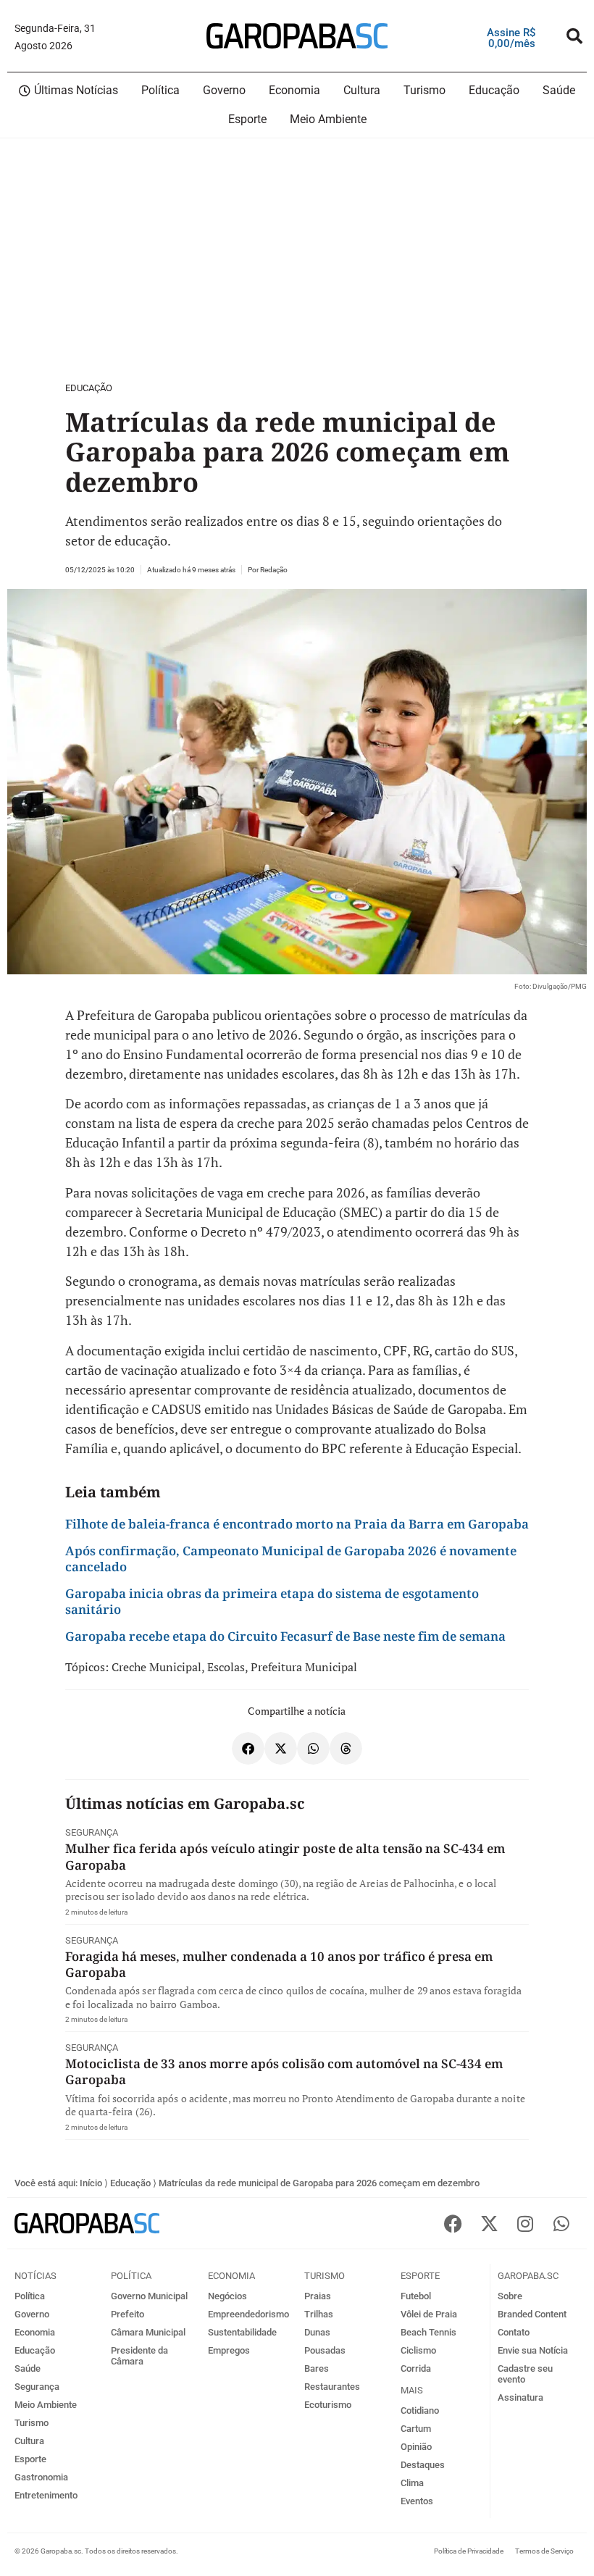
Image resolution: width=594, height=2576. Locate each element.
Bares (317, 2368)
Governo (32, 2314)
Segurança (92, 1832)
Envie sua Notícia (533, 2350)
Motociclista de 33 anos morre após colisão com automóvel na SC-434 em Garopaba (284, 2071)
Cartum (416, 2429)
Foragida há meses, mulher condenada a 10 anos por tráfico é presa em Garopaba (279, 1964)
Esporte (30, 2459)
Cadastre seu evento (525, 2374)
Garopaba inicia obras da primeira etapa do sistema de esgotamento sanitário (272, 1601)
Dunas (317, 2332)
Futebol (416, 2296)
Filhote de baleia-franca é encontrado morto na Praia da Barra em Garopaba (297, 1524)
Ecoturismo (328, 2405)
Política (30, 2296)
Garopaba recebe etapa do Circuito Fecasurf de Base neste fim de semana (285, 1636)
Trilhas (319, 2314)
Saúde (28, 2368)
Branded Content (532, 2314)
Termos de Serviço (544, 2551)
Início (91, 2183)
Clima (412, 2483)
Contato (514, 2332)
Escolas (226, 1667)
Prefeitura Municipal (304, 1667)
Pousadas (325, 2350)
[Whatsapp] (561, 2223)
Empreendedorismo (248, 2314)
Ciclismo (418, 2350)
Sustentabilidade (242, 2332)
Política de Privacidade (469, 2551)
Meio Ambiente (46, 2405)
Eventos (417, 2501)
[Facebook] (453, 2223)
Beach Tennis (428, 2332)
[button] (574, 36)
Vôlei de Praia (429, 2314)
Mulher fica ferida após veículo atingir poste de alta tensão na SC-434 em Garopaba (285, 1856)
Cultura (29, 2441)
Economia (35, 2332)
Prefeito (127, 2314)
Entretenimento (46, 2495)
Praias (318, 2296)
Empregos (229, 2350)
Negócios (227, 2296)
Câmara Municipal (148, 2332)
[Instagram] (525, 2223)
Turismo (32, 2423)
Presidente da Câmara (139, 2356)
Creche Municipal (156, 1667)
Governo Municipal (149, 2296)
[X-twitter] (489, 2223)
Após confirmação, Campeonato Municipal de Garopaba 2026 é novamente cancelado (291, 1559)
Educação (89, 388)
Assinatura (520, 2397)
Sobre (510, 2296)
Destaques (423, 2465)
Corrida (416, 2368)
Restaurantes (332, 2387)
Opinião (416, 2447)
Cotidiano (420, 2410)
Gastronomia (41, 2477)
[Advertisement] (297, 257)
